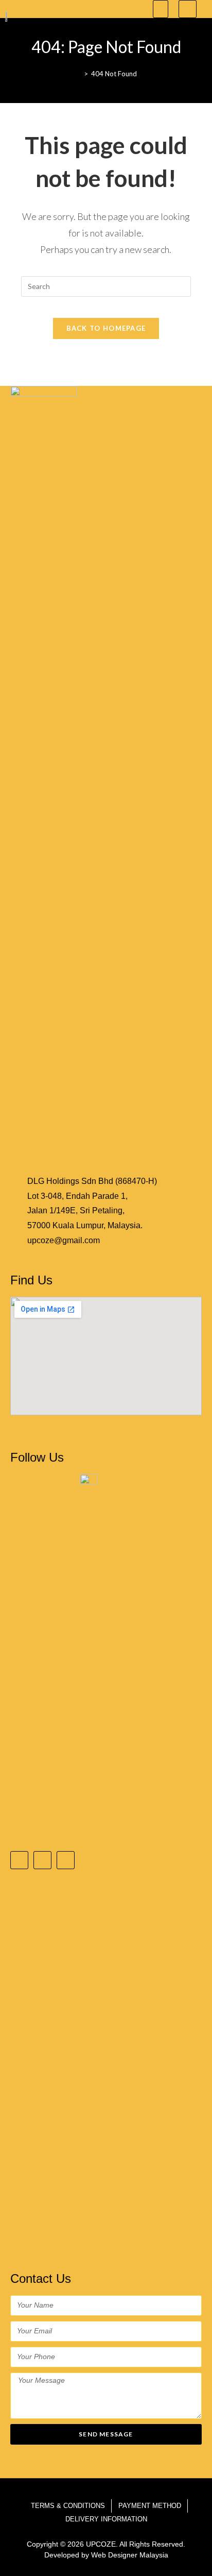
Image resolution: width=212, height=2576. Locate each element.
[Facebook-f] (19, 1860)
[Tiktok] (66, 1860)
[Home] (78, 74)
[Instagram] (42, 1860)
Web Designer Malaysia (130, 2555)
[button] (161, 9)
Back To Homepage (106, 328)
